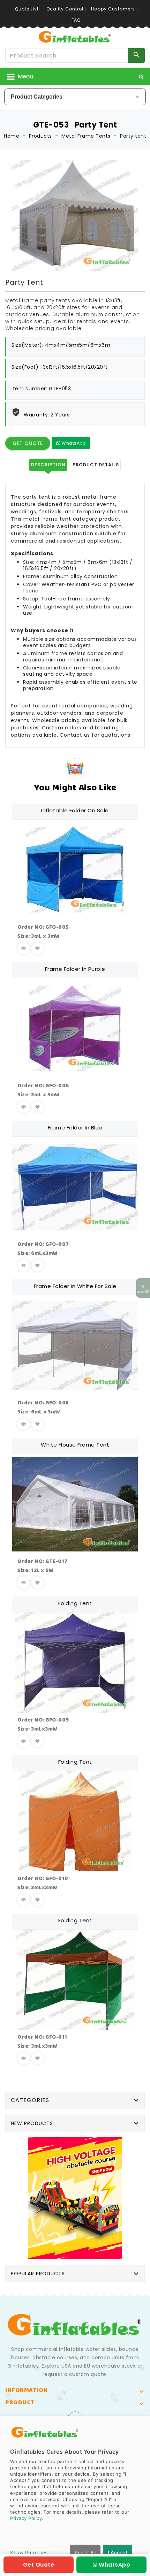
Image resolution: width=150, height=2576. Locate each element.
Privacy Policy (26, 2518)
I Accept (118, 2552)
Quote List (27, 9)
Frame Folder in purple (75, 969)
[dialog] (75, 2496)
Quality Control (65, 9)
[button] (141, 77)
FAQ (76, 20)
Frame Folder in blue (75, 1128)
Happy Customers (113, 9)
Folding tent (75, 1603)
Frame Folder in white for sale (75, 1286)
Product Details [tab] (96, 465)
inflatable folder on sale (75, 810)
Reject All (85, 2552)
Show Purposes (29, 2552)
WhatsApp (73, 443)
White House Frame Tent (75, 1445)
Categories (30, 2100)
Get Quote (28, 443)
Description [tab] (48, 465)
